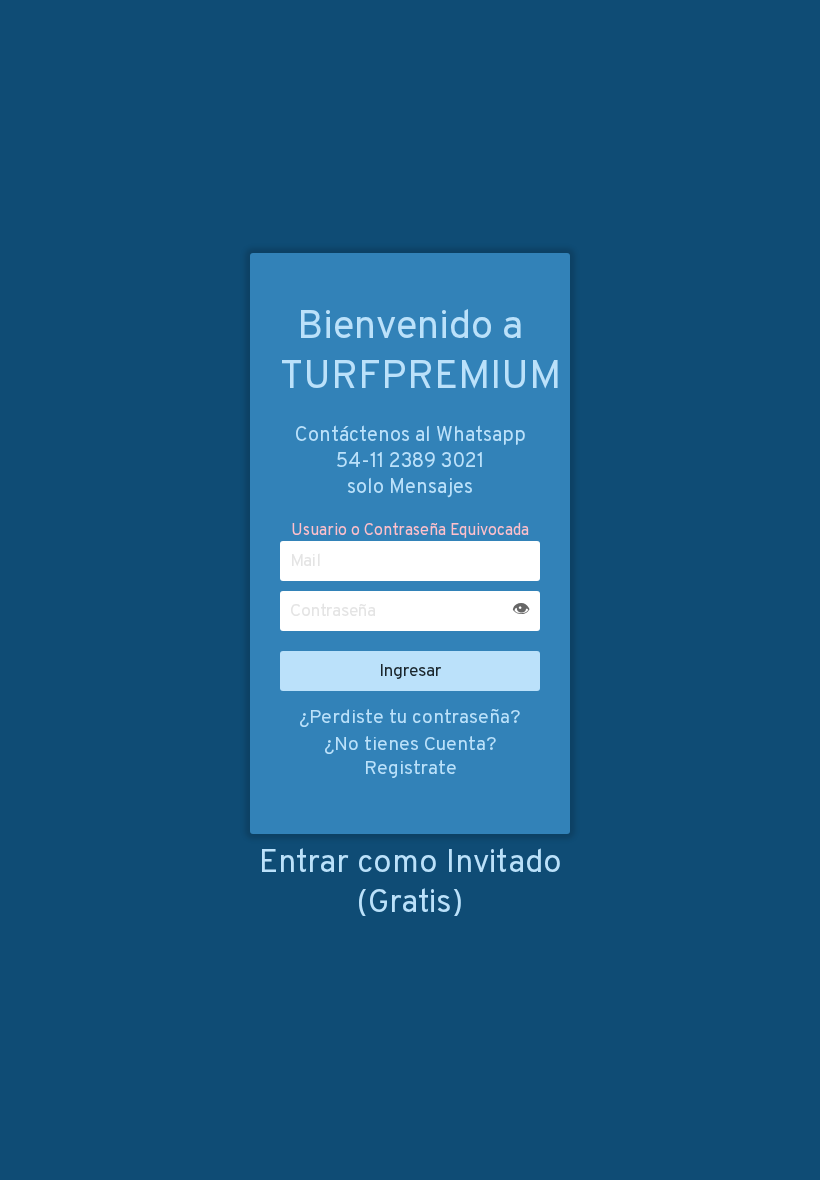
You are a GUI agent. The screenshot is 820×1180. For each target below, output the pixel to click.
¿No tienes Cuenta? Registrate (410, 757)
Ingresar (410, 671)
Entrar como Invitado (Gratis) (410, 884)
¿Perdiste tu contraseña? (410, 718)
